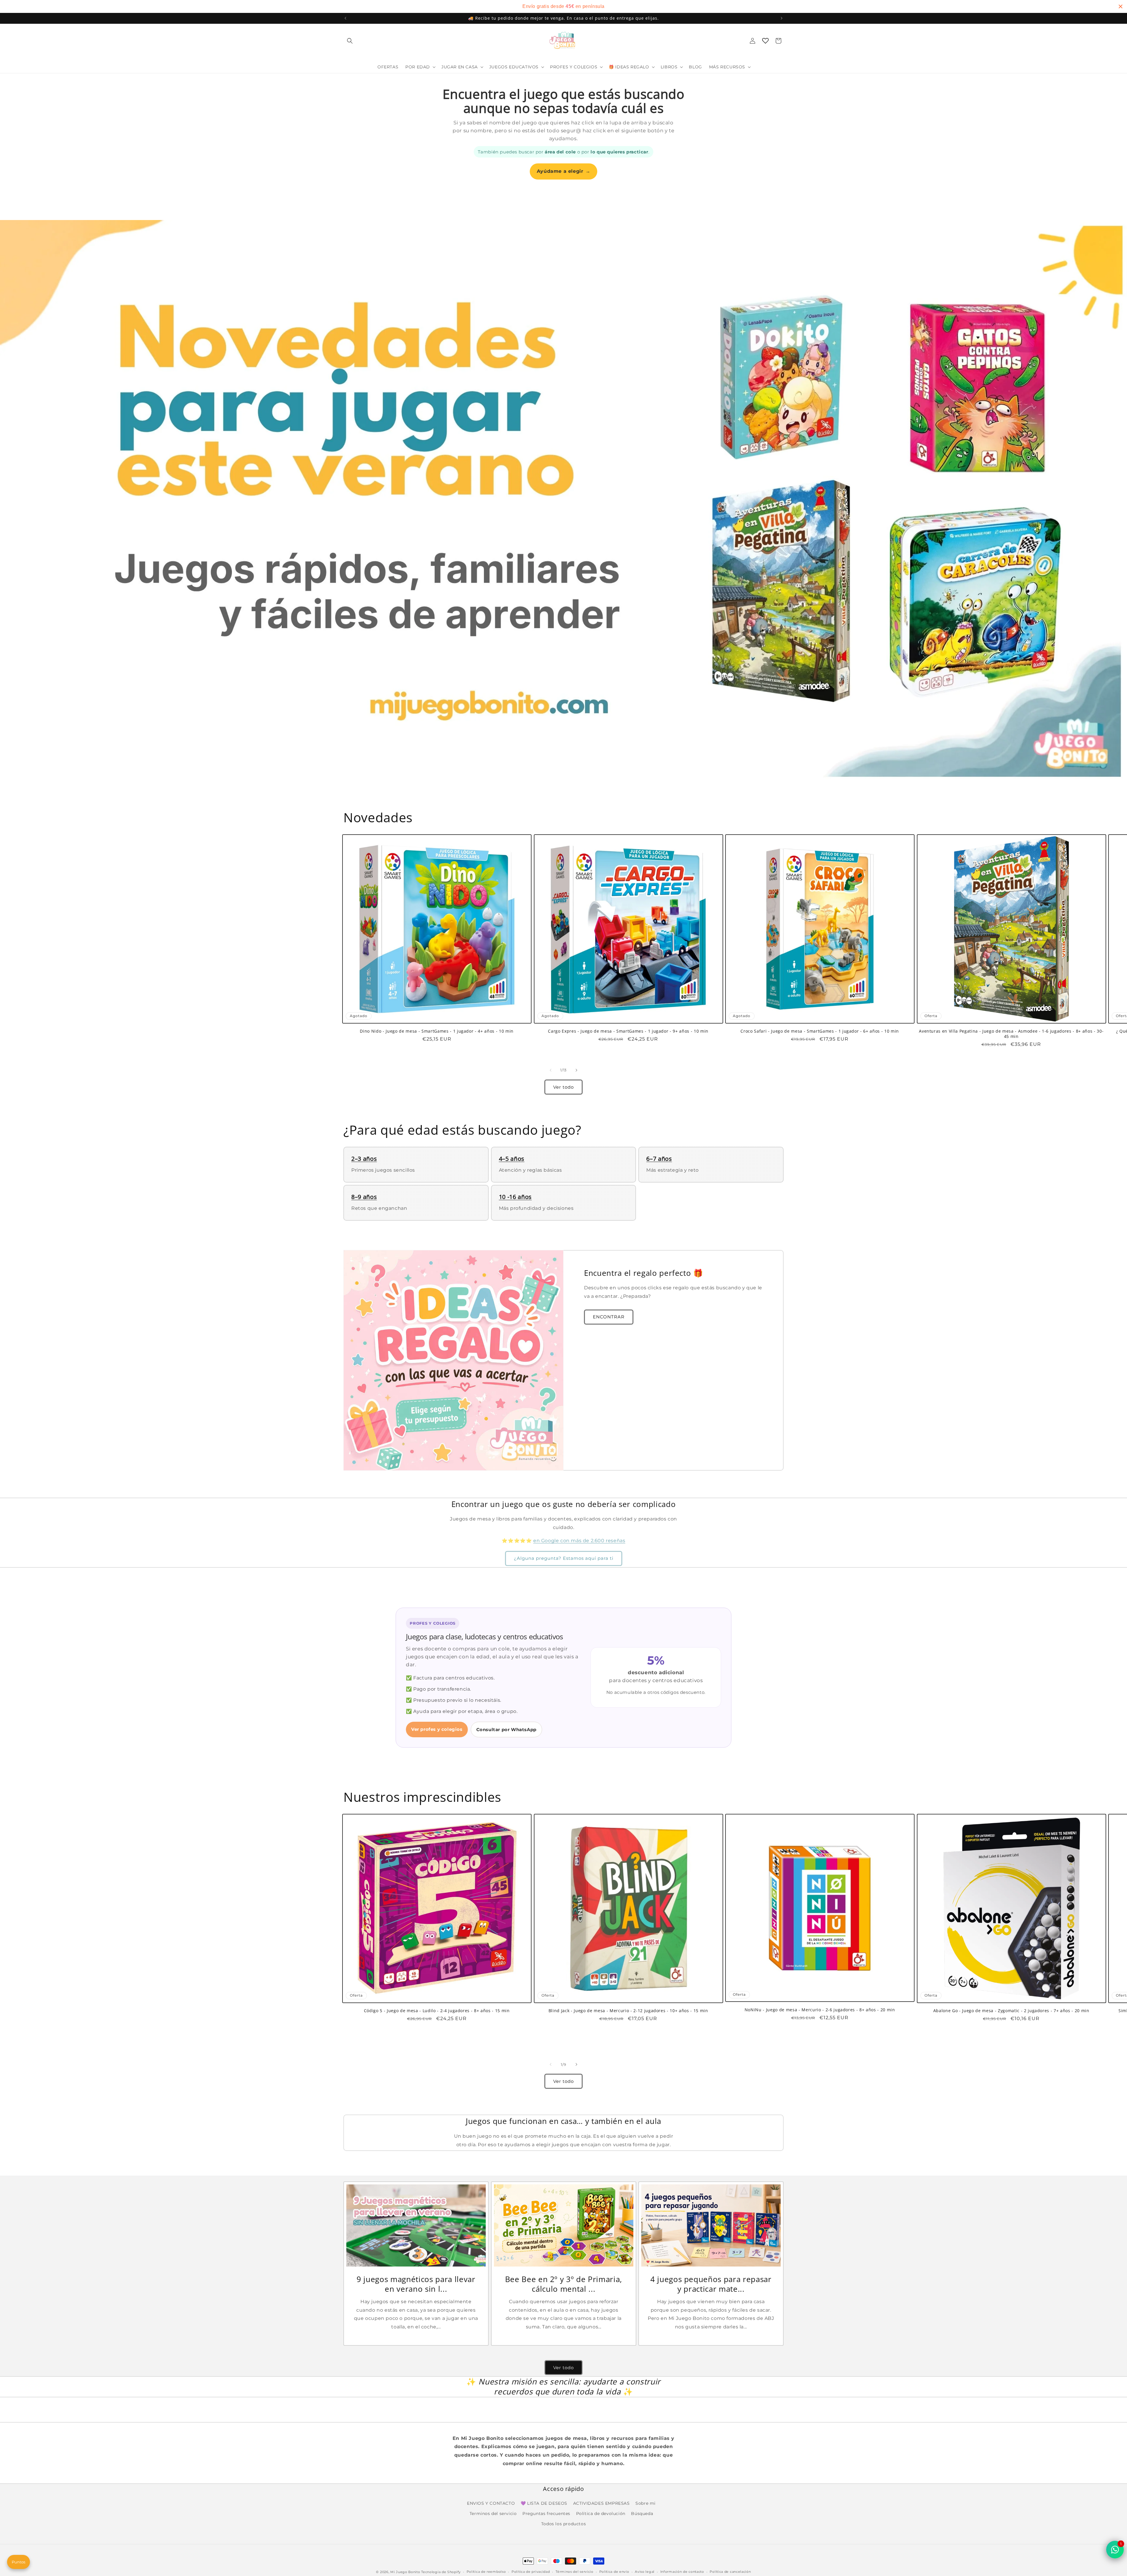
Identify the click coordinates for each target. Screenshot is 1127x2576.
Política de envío (614, 2572)
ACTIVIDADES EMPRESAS (602, 2503)
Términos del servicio (575, 2572)
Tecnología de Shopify (441, 2572)
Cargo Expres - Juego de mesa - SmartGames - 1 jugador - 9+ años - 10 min (628, 1031)
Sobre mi (646, 2503)
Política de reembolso (486, 2572)
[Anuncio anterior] (345, 18)
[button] (350, 41)
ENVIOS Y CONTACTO (491, 2503)
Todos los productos (563, 2524)
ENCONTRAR (609, 1317)
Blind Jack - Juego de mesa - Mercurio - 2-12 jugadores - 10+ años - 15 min (628, 2010)
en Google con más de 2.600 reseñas (579, 1541)
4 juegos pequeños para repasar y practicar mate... (711, 2284)
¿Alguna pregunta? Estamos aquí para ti (564, 1558)
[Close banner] (1121, 6)
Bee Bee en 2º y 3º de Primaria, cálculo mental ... (563, 2284)
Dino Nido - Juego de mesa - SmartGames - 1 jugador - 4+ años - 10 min (437, 1031)
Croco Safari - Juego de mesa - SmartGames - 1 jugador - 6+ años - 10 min (820, 1031)
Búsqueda (642, 2514)
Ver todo (563, 1087)
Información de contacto (682, 2572)
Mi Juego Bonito (405, 2572)
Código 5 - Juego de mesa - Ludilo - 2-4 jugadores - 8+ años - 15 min (437, 2010)
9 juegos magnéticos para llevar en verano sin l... (416, 2284)
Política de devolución (601, 2514)
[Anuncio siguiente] (782, 18)
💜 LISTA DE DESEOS (544, 2503)
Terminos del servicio (493, 2514)
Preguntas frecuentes (546, 2514)
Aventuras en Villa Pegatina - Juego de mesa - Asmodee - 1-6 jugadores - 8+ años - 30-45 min (1011, 1034)
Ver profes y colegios (437, 1729)
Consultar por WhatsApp (506, 1730)
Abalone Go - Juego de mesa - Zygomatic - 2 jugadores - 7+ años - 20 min (1011, 2010)
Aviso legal (645, 2572)
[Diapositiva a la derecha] (576, 1070)
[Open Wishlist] (765, 41)
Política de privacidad (531, 2572)
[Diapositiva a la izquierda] (551, 1070)
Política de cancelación (730, 2572)
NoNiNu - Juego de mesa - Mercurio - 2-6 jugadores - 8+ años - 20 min (820, 2010)
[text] (563, 6)
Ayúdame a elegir (563, 171)
